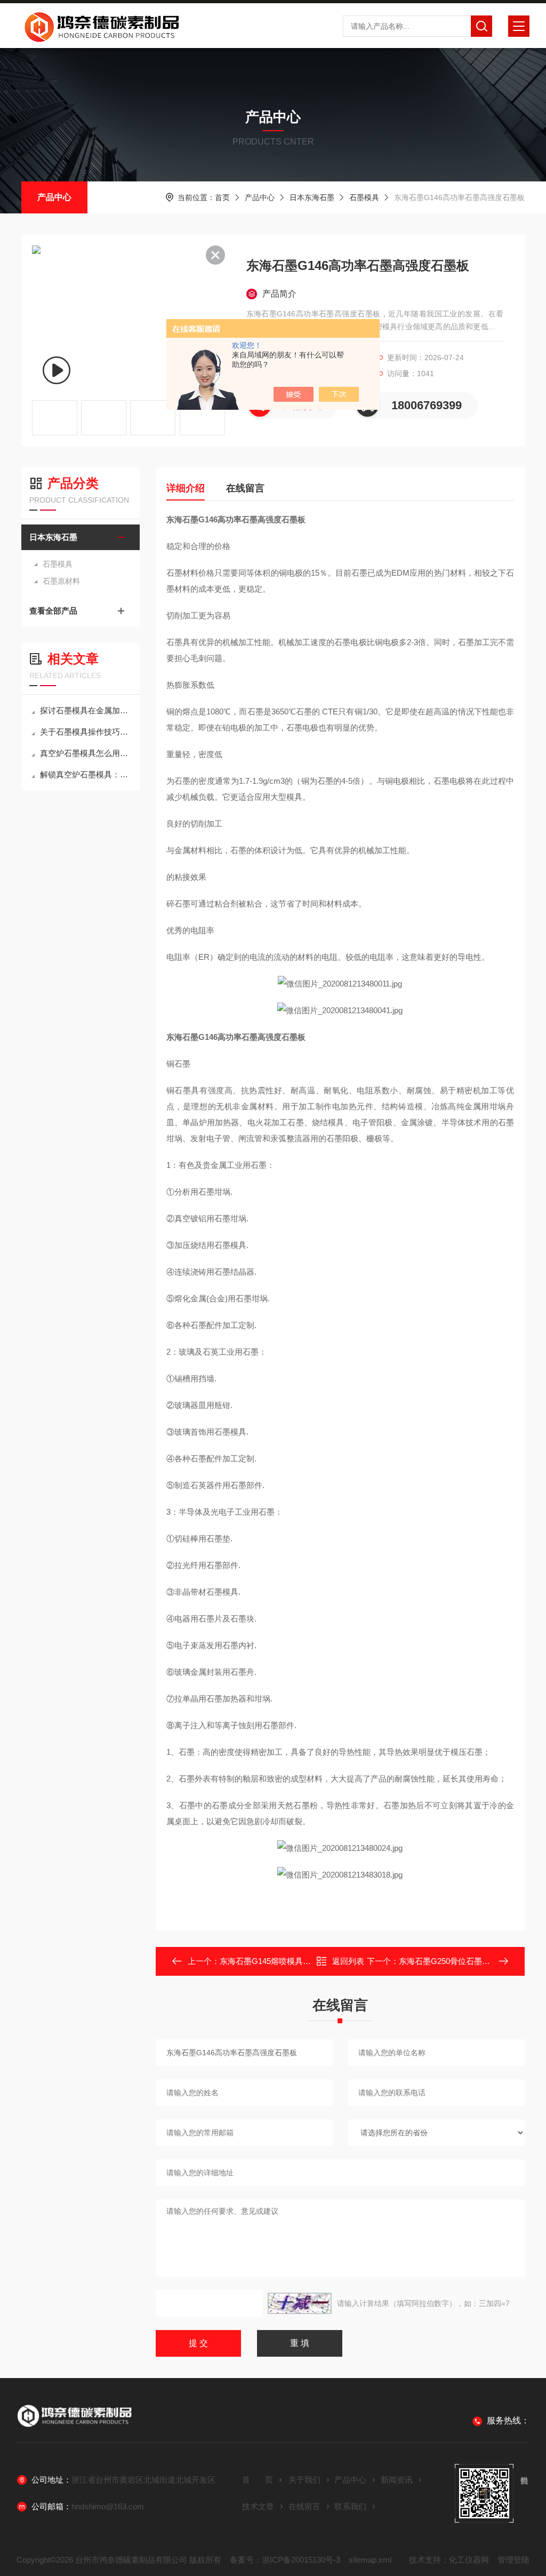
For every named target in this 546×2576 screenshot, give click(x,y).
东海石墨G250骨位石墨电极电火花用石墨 (472, 1961)
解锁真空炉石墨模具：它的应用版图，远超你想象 (86, 774)
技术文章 (258, 2506)
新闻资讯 (397, 2480)
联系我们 (350, 2506)
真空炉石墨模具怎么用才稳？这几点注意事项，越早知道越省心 (86, 753)
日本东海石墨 (312, 197)
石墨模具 (364, 197)
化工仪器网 (469, 2560)
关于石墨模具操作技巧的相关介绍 (86, 732)
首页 (222, 197)
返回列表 (348, 1961)
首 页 (258, 2480)
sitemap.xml (370, 2560)
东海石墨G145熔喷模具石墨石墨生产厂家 (293, 1961)
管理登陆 (513, 2560)
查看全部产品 (53, 611)
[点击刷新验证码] (300, 2303)
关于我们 (304, 2480)
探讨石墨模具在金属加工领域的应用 (86, 710)
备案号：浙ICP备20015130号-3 (285, 2560)
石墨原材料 (61, 581)
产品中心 (54, 197)
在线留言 (245, 488)
